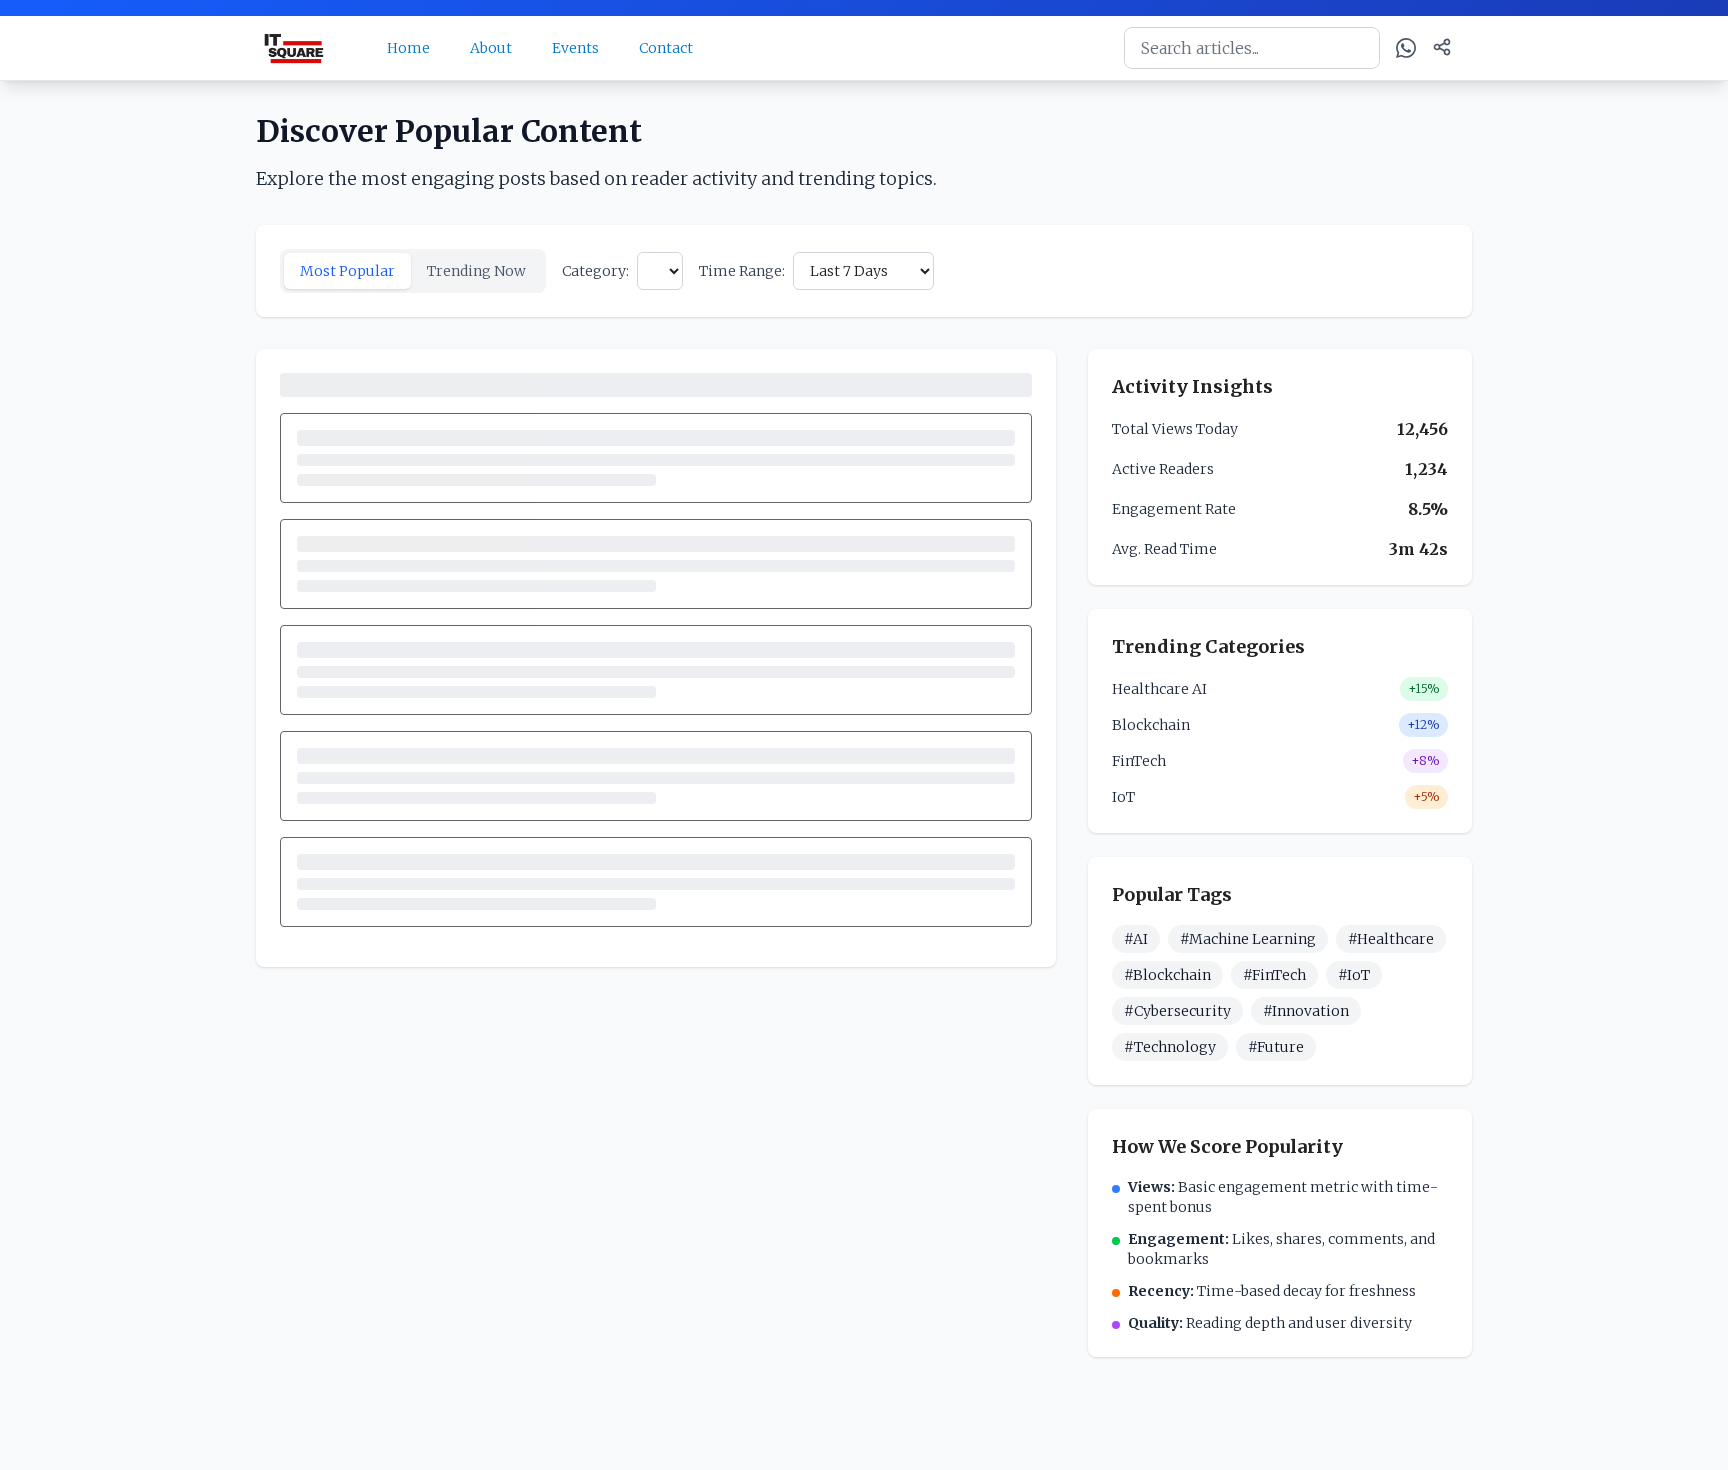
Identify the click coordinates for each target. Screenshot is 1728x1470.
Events (575, 48)
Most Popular (347, 271)
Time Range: (742, 271)
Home (408, 48)
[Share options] (1442, 47)
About (491, 48)
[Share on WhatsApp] (1406, 48)
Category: (595, 271)
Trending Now (476, 271)
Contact (666, 48)
